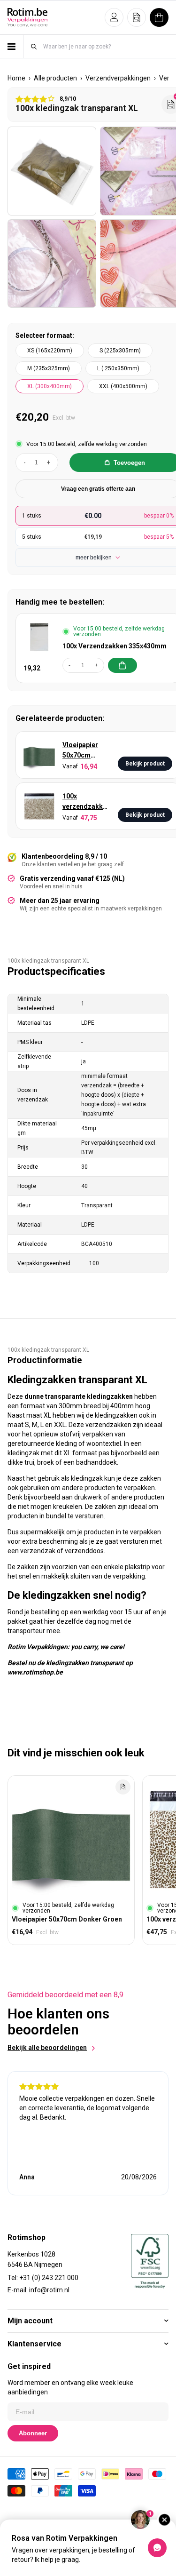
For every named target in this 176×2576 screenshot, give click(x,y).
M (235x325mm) (49, 368)
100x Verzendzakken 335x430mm (115, 646)
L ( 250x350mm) (118, 368)
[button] (114, 17)
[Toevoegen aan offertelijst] (123, 1787)
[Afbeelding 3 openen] (52, 264)
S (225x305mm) (120, 351)
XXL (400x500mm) (123, 386)
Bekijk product (145, 764)
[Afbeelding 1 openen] (52, 171)
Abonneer (33, 2433)
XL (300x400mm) (50, 386)
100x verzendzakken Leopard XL (86, 802)
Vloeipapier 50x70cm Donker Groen (84, 751)
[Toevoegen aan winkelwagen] (122, 665)
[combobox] (105, 46)
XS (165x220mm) (50, 351)
